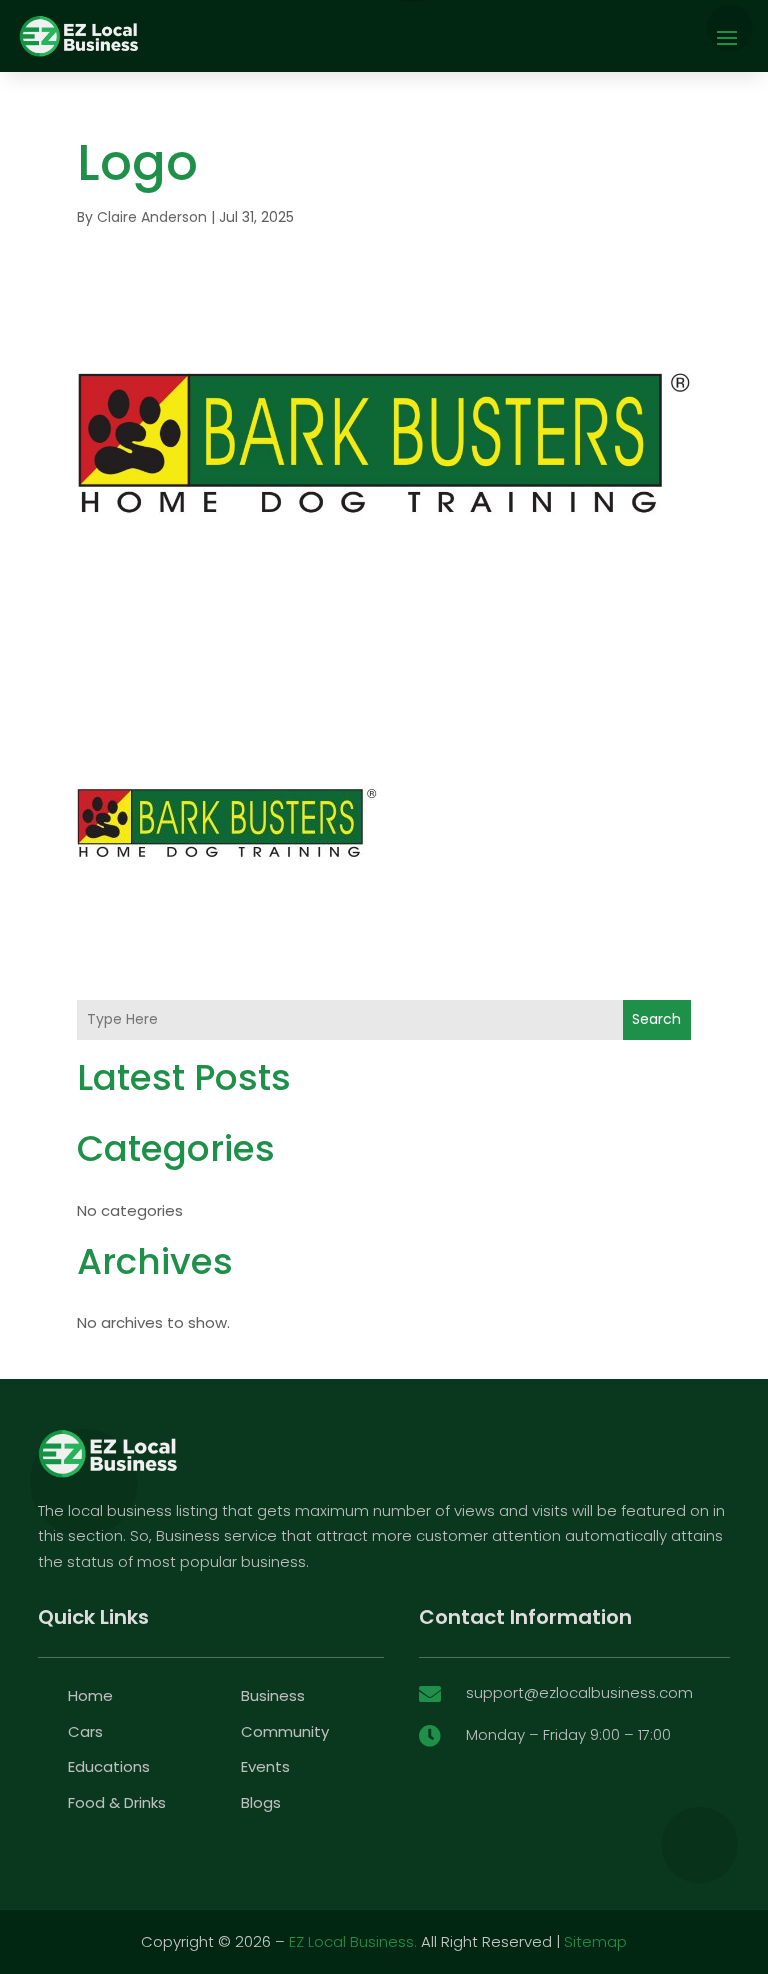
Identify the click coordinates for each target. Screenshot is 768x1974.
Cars (85, 1731)
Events (265, 1766)
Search (656, 1019)
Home (90, 1695)
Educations (109, 1766)
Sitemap (595, 1941)
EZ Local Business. (353, 1941)
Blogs (261, 1802)
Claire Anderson (152, 217)
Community (285, 1731)
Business (273, 1695)
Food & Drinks (117, 1802)
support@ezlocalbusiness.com (579, 1692)
